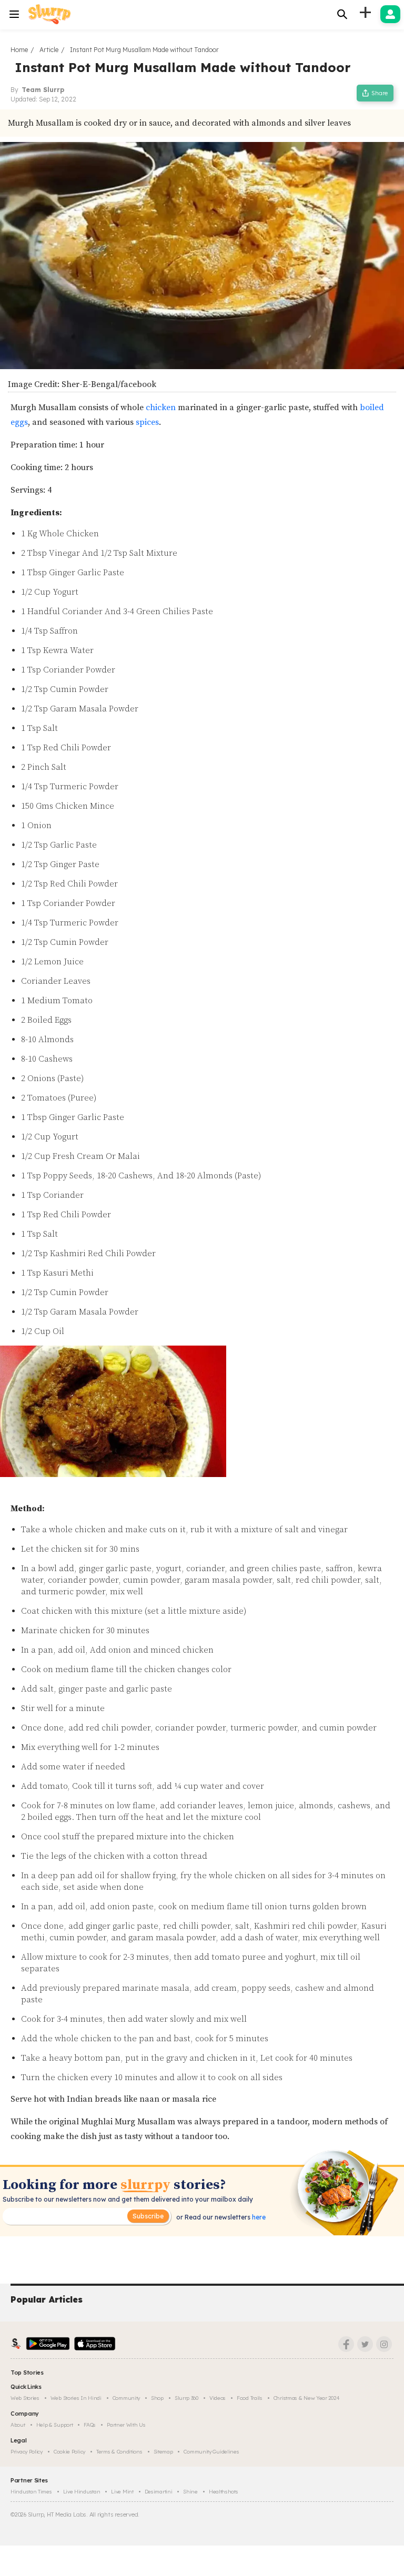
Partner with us (126, 2425)
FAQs (90, 2425)
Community (126, 2398)
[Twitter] (365, 2344)
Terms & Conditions (119, 2452)
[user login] (390, 14)
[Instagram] (384, 2344)
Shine (190, 2492)
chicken (160, 408)
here (258, 2217)
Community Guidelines (211, 2452)
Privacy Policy (27, 2452)
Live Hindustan (82, 2492)
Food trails (250, 2398)
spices (147, 422)
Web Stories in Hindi (76, 2398)
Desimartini (159, 2492)
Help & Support (55, 2425)
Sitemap (163, 2452)
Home (19, 50)
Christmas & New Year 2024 (307, 2398)
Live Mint (122, 2492)
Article (49, 50)
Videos (218, 2398)
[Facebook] (346, 2344)
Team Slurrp (43, 90)
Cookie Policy (69, 2452)
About (18, 2425)
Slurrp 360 (186, 2398)
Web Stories (25, 2398)
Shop (157, 2398)
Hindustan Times (31, 2492)
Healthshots (224, 2492)
